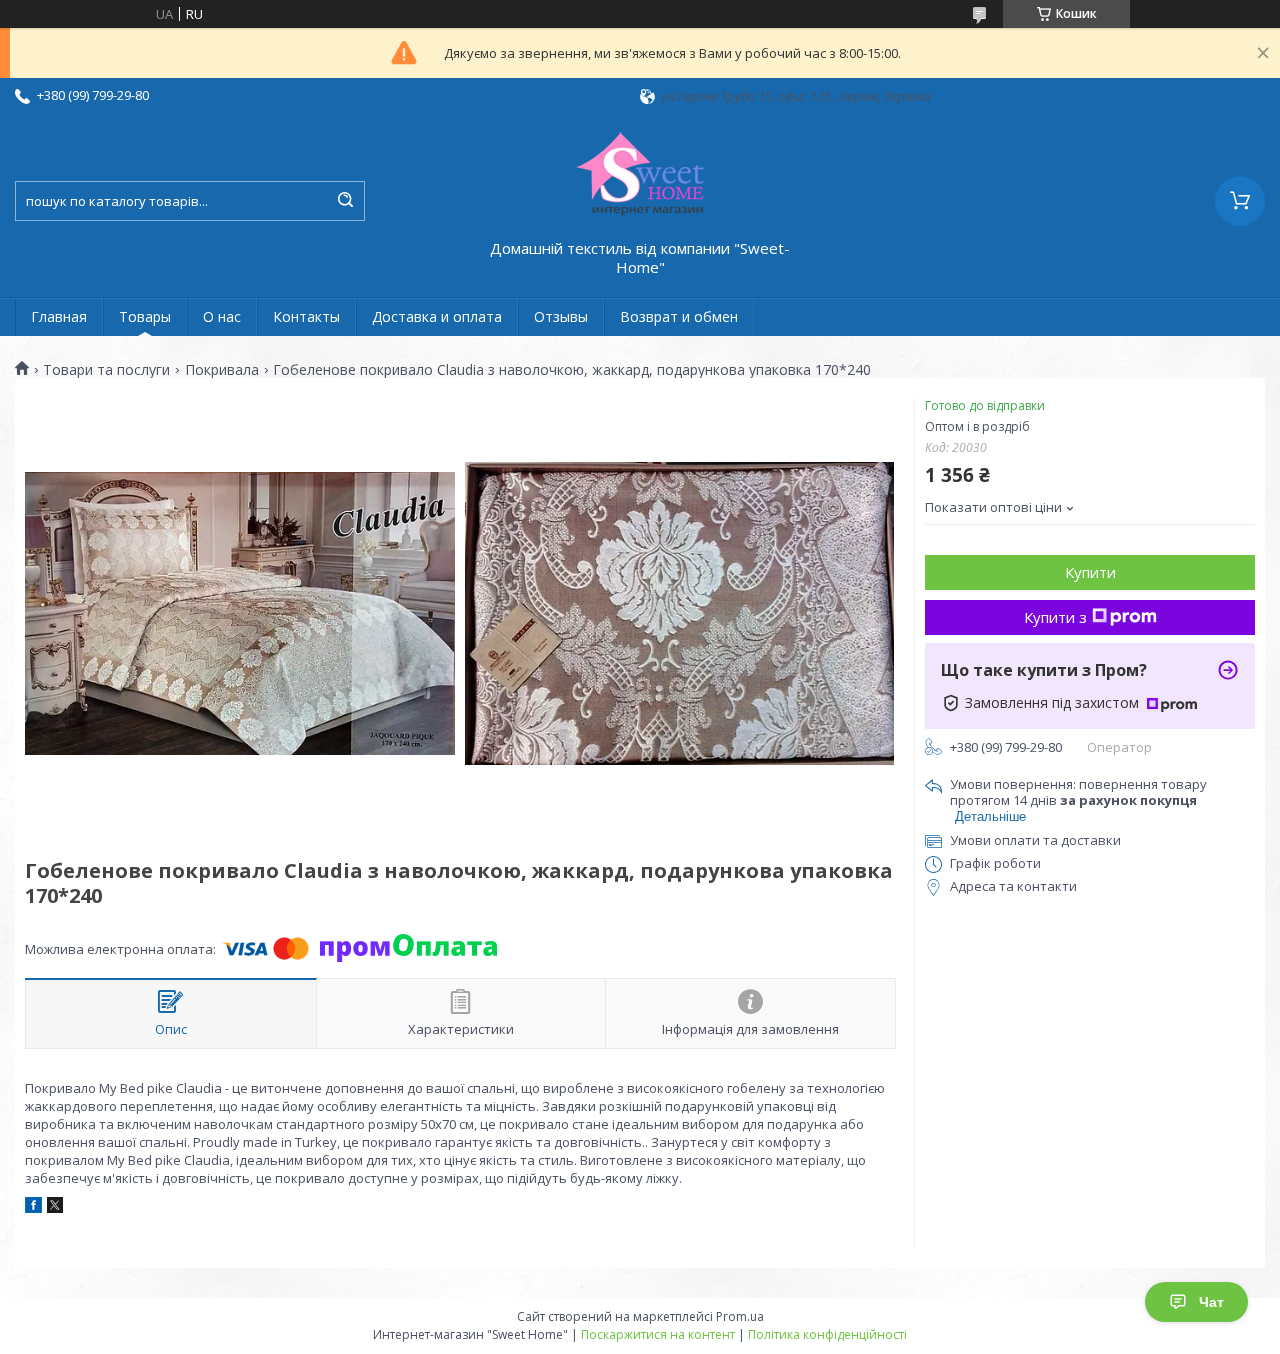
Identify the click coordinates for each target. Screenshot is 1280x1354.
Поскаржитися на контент (658, 1334)
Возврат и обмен (679, 316)
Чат (1211, 1302)
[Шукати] (345, 201)
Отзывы (561, 316)
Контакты (306, 316)
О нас (222, 316)
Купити (1090, 572)
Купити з (1055, 617)
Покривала (222, 370)
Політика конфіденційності (827, 1334)
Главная (59, 316)
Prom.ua (740, 1316)
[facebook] (33, 1208)
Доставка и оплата (437, 316)
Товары (145, 316)
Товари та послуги (106, 370)
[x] (55, 1208)
